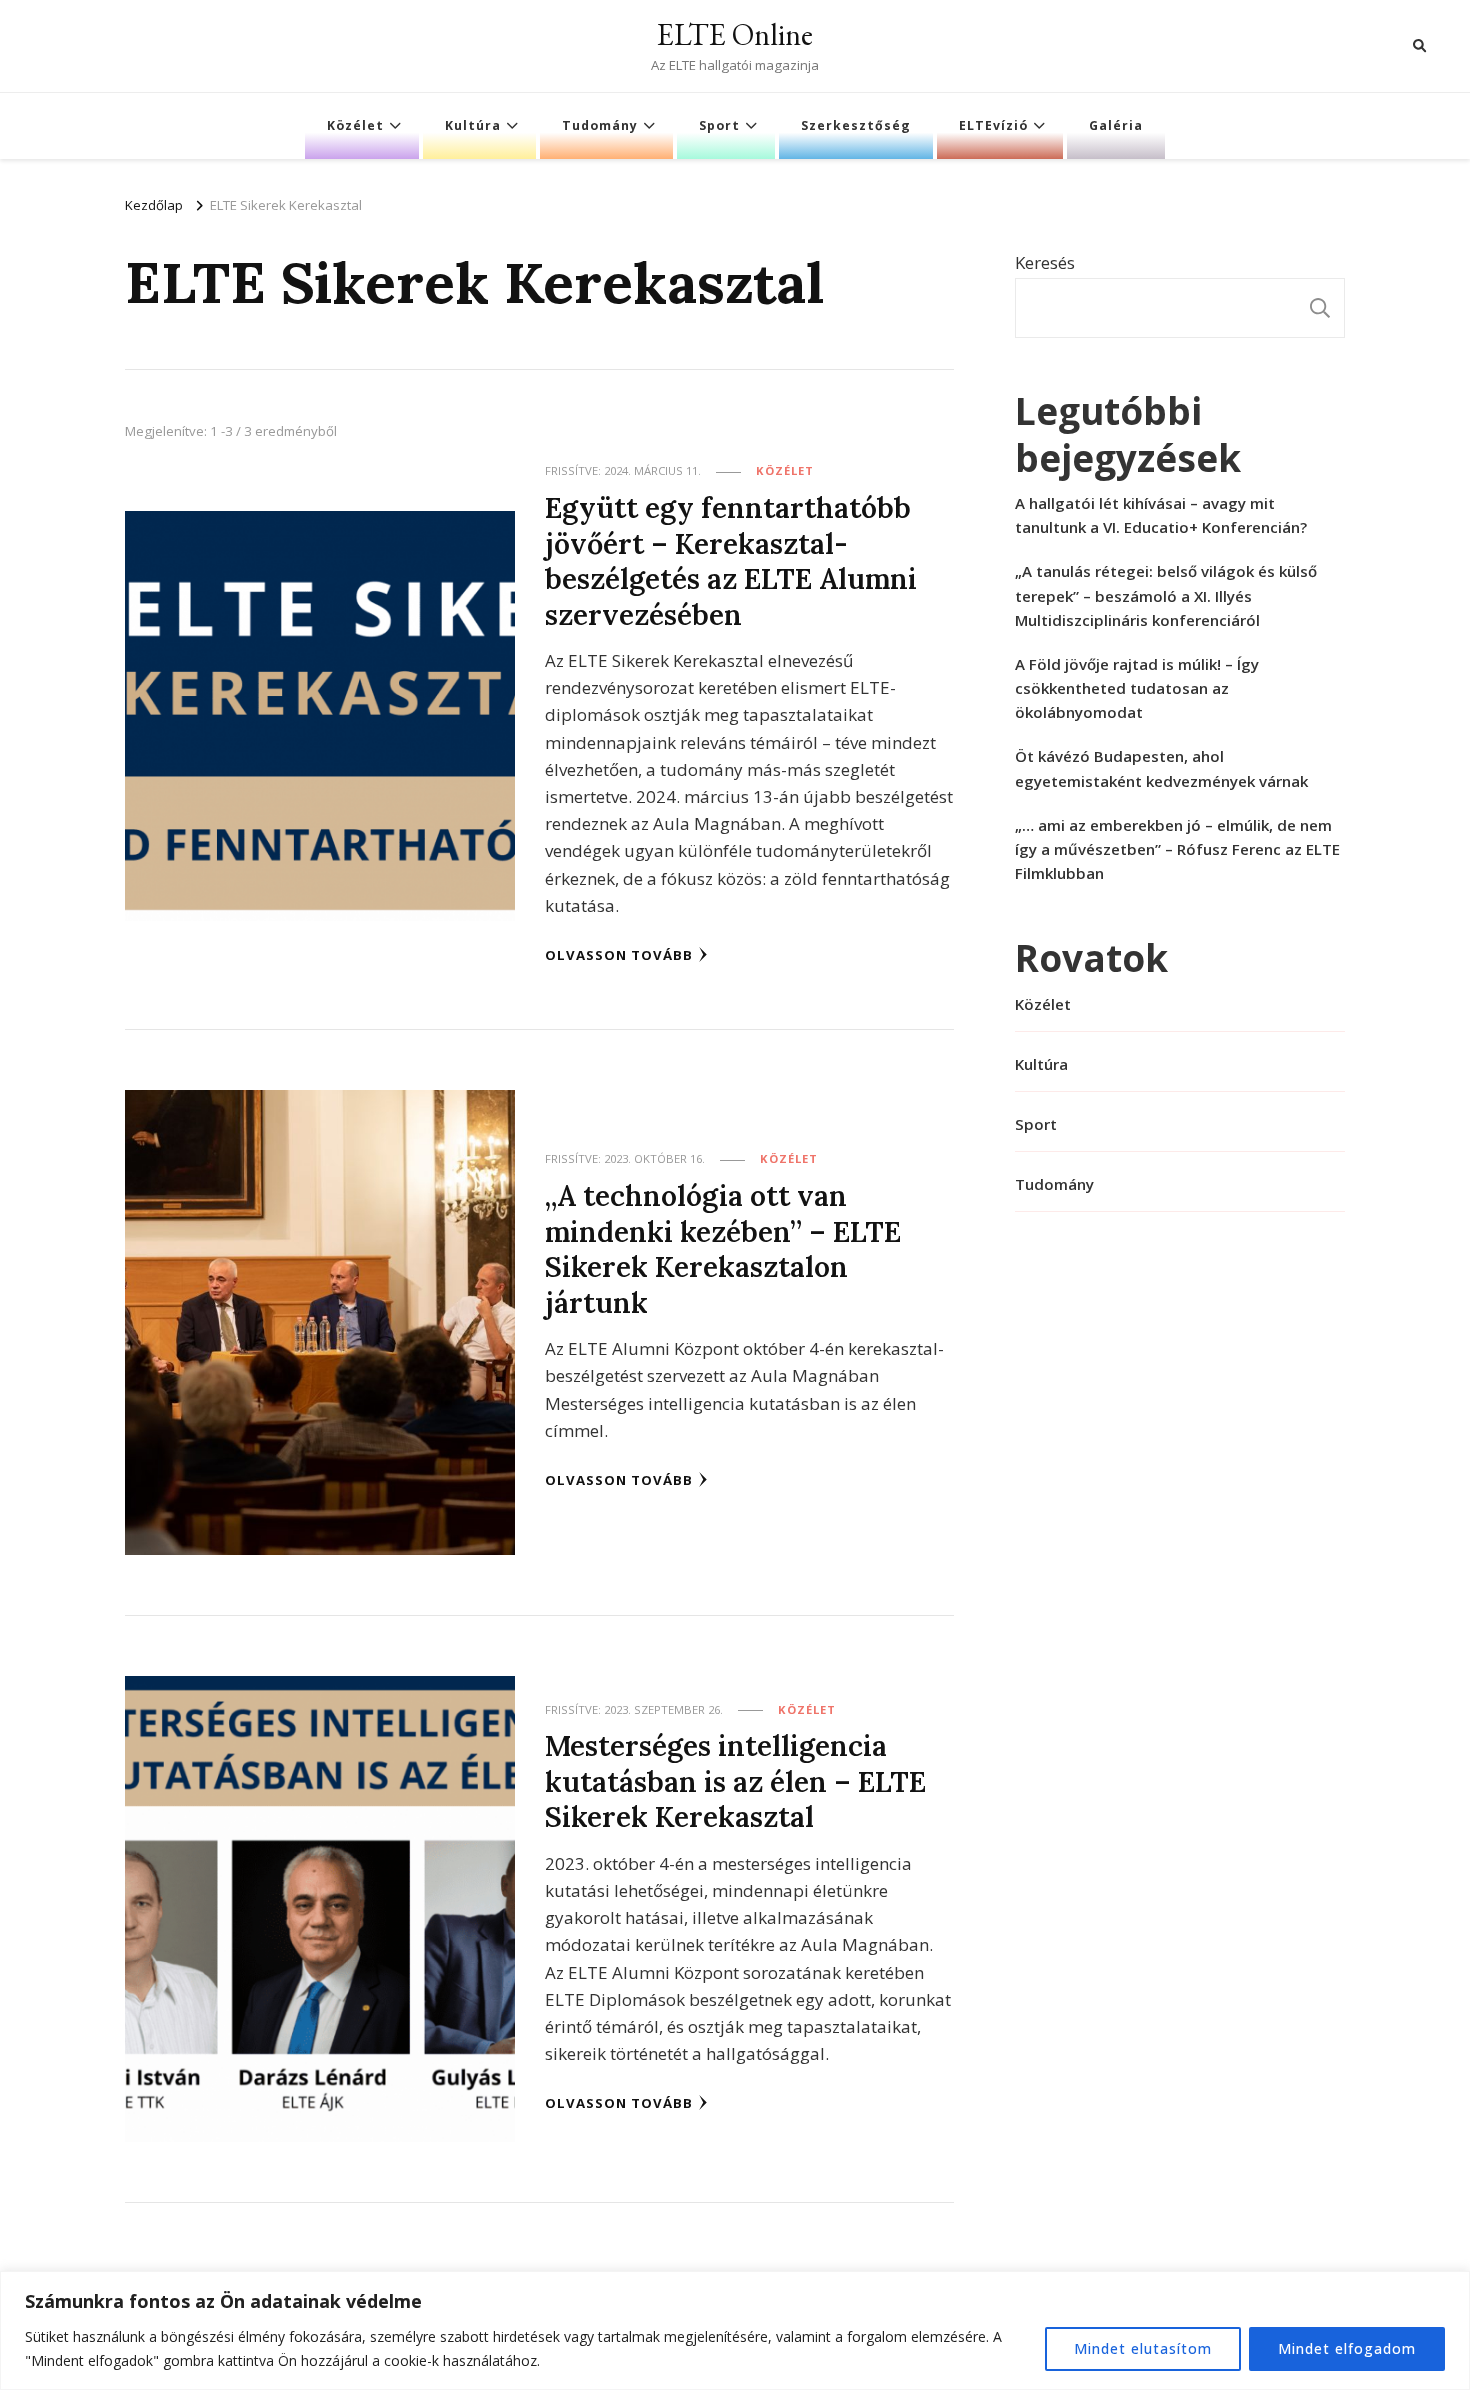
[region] (735, 2330)
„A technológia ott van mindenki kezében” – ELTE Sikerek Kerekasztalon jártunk (723, 1248)
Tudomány (600, 125)
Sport (719, 125)
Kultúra (473, 125)
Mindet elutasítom (1143, 2348)
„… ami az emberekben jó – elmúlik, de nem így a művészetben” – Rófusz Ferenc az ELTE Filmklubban (1177, 849)
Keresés (1045, 262)
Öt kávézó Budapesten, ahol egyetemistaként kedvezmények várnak (1161, 768)
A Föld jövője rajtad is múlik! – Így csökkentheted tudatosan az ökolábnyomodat (1137, 688)
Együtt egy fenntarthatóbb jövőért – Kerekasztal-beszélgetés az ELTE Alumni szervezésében (731, 560)
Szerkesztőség (856, 125)
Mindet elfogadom (1347, 2348)
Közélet (355, 125)
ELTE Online (735, 34)
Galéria (1116, 125)
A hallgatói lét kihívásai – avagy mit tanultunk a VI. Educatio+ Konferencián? (1161, 515)
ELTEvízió (993, 125)
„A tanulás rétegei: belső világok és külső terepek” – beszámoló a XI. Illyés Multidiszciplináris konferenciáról (1166, 595)
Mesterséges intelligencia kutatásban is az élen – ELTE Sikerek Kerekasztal (735, 1781)
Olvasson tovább (619, 955)
